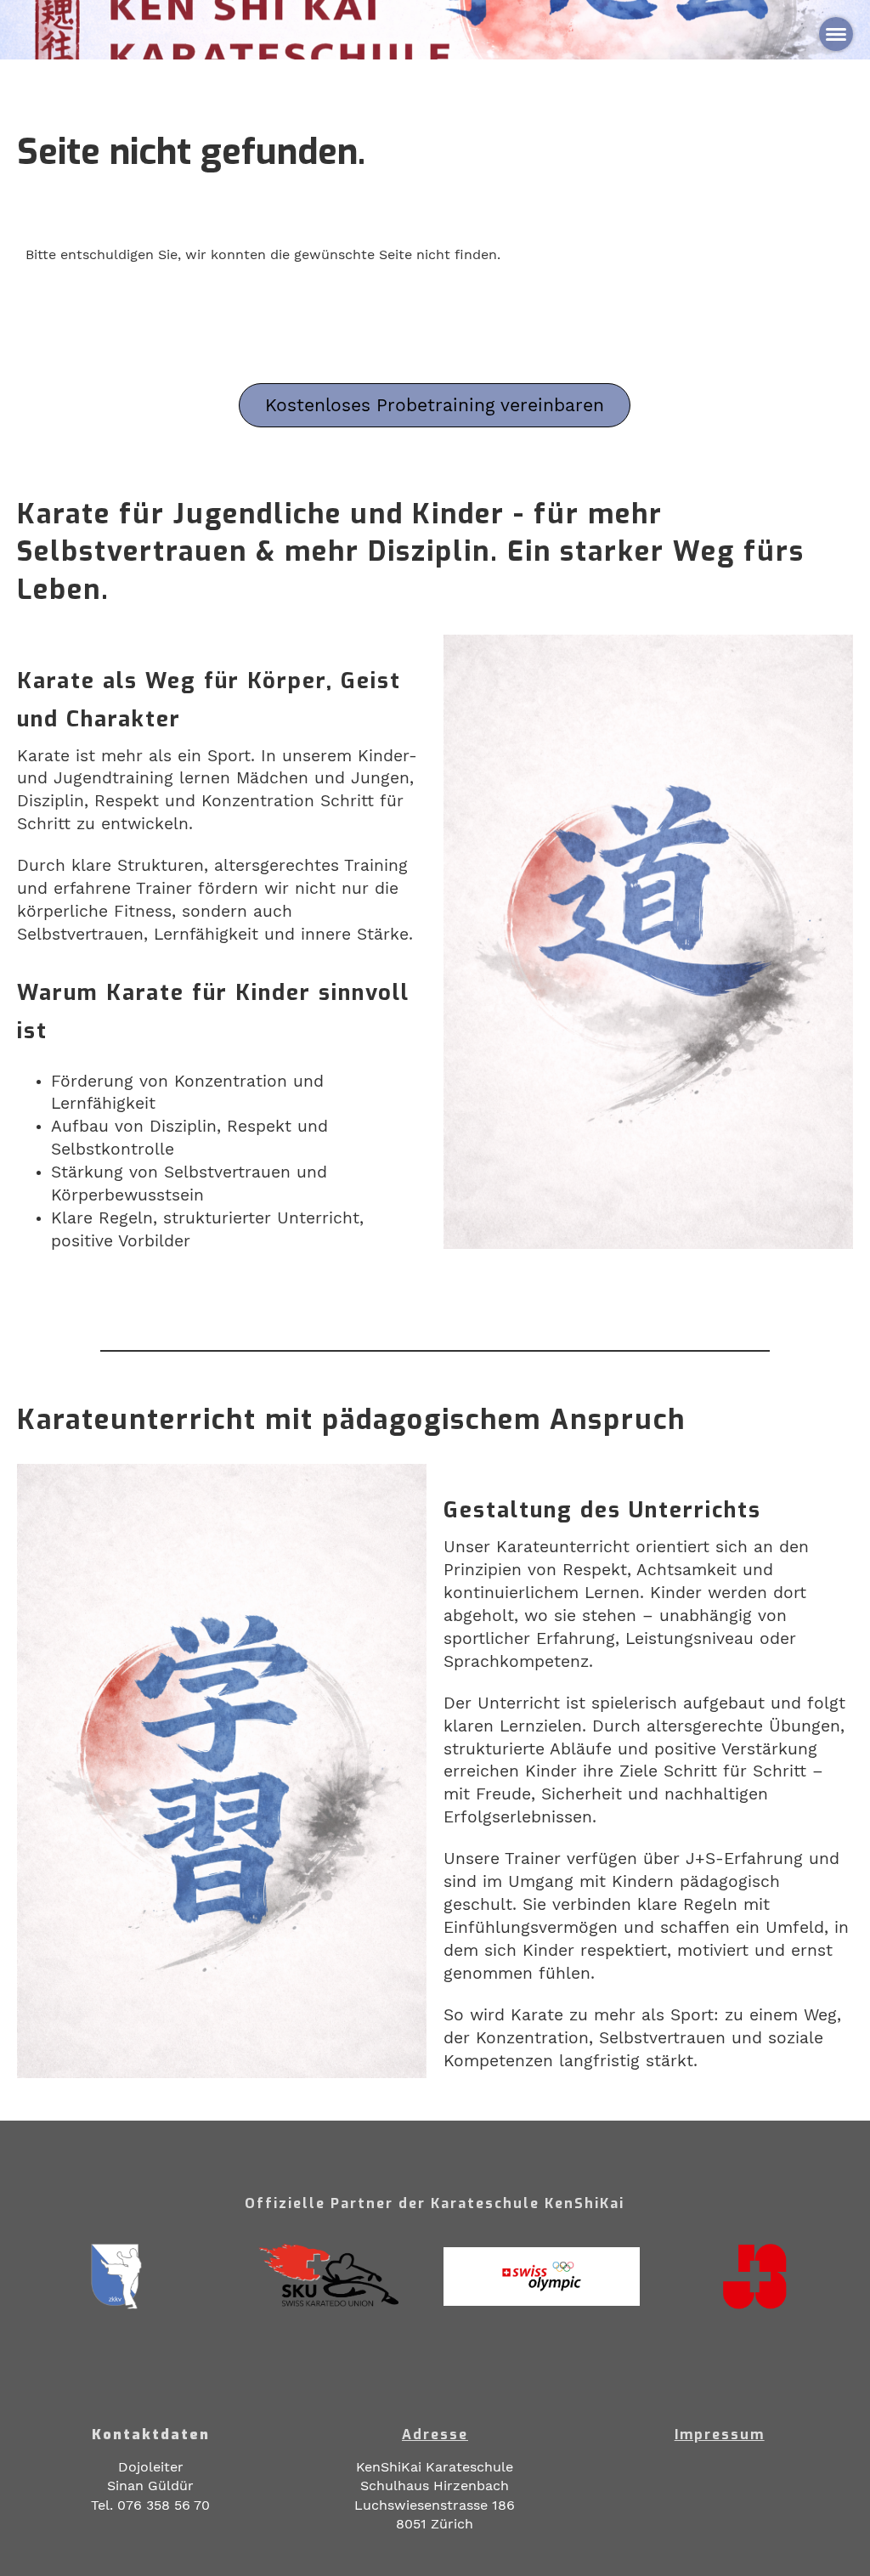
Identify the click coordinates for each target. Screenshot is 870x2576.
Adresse (435, 2435)
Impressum (720, 2435)
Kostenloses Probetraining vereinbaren (435, 405)
